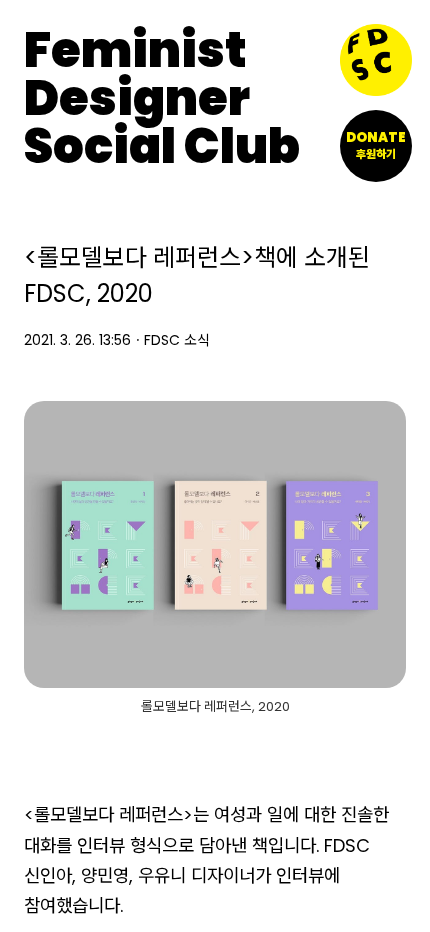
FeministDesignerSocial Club (162, 99)
